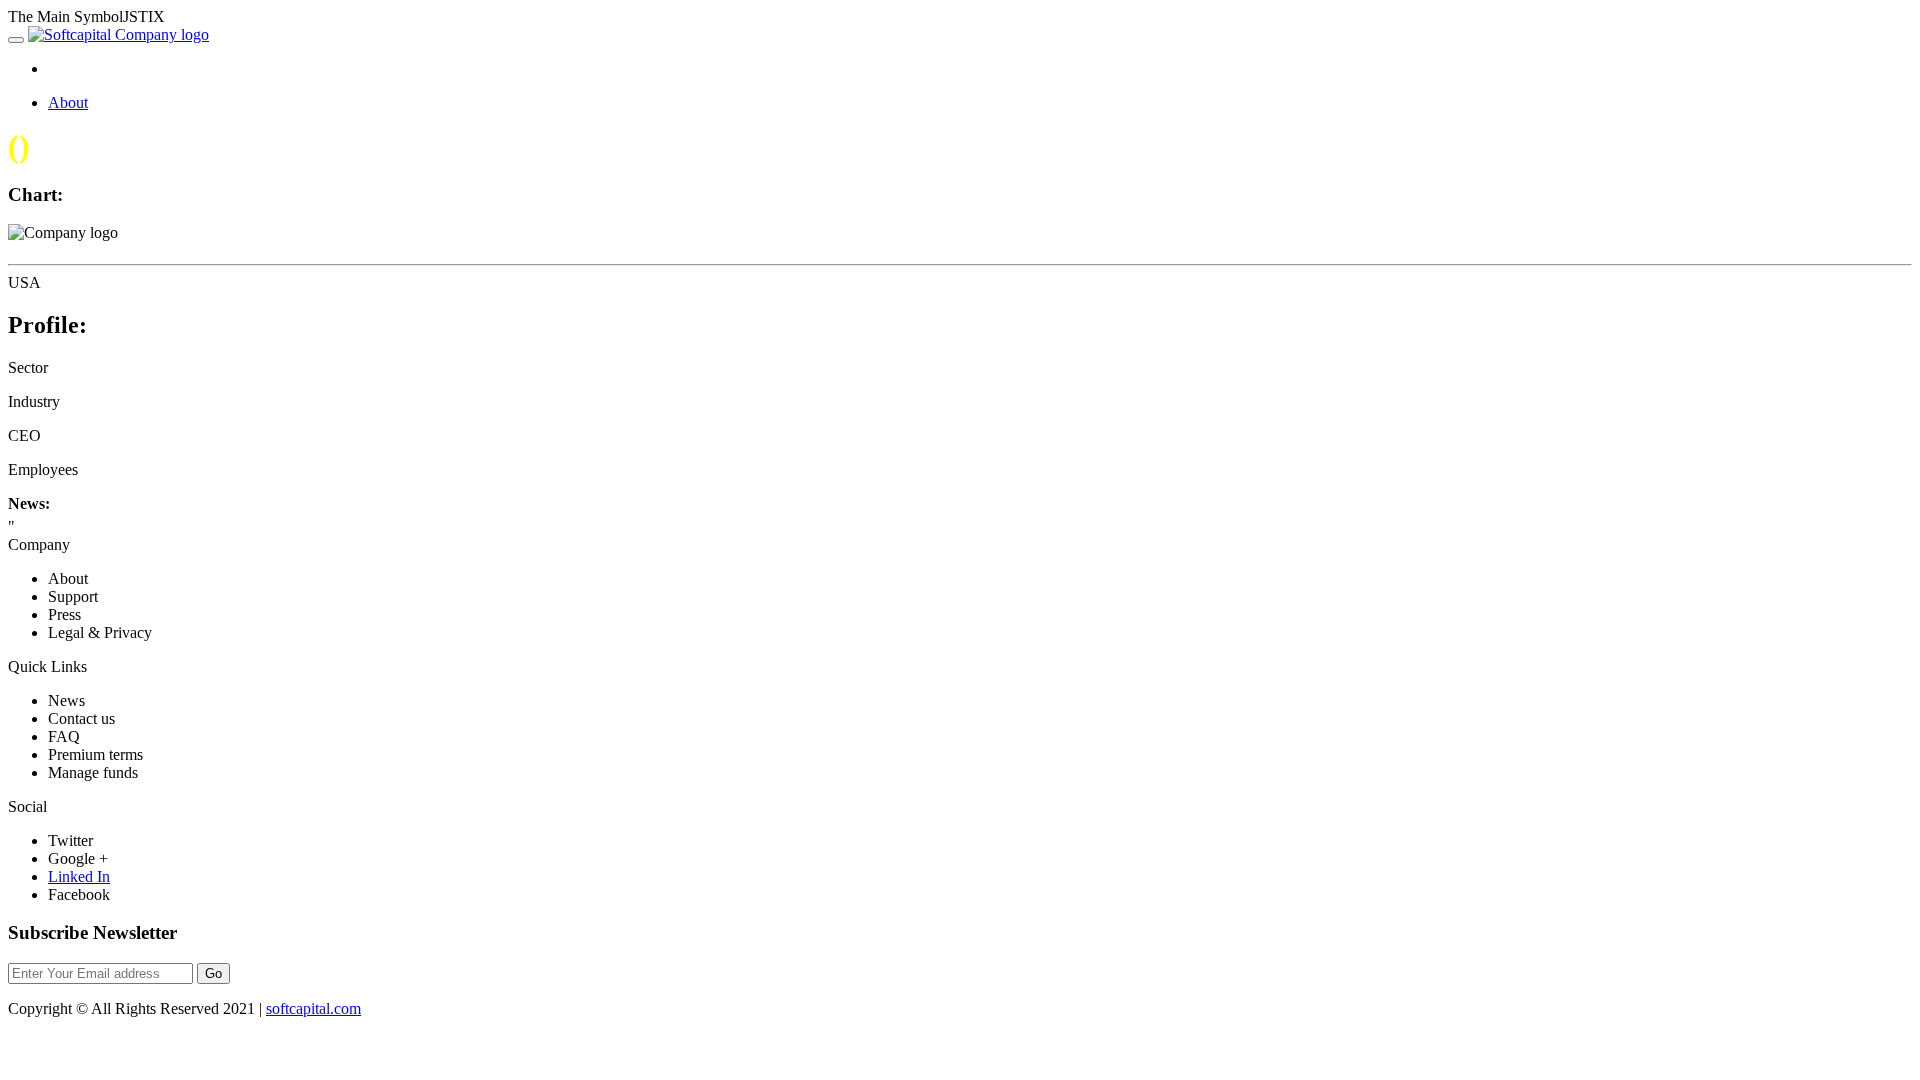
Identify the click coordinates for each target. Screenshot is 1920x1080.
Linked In (79, 876)
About (68, 102)
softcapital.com (313, 1008)
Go (213, 973)
